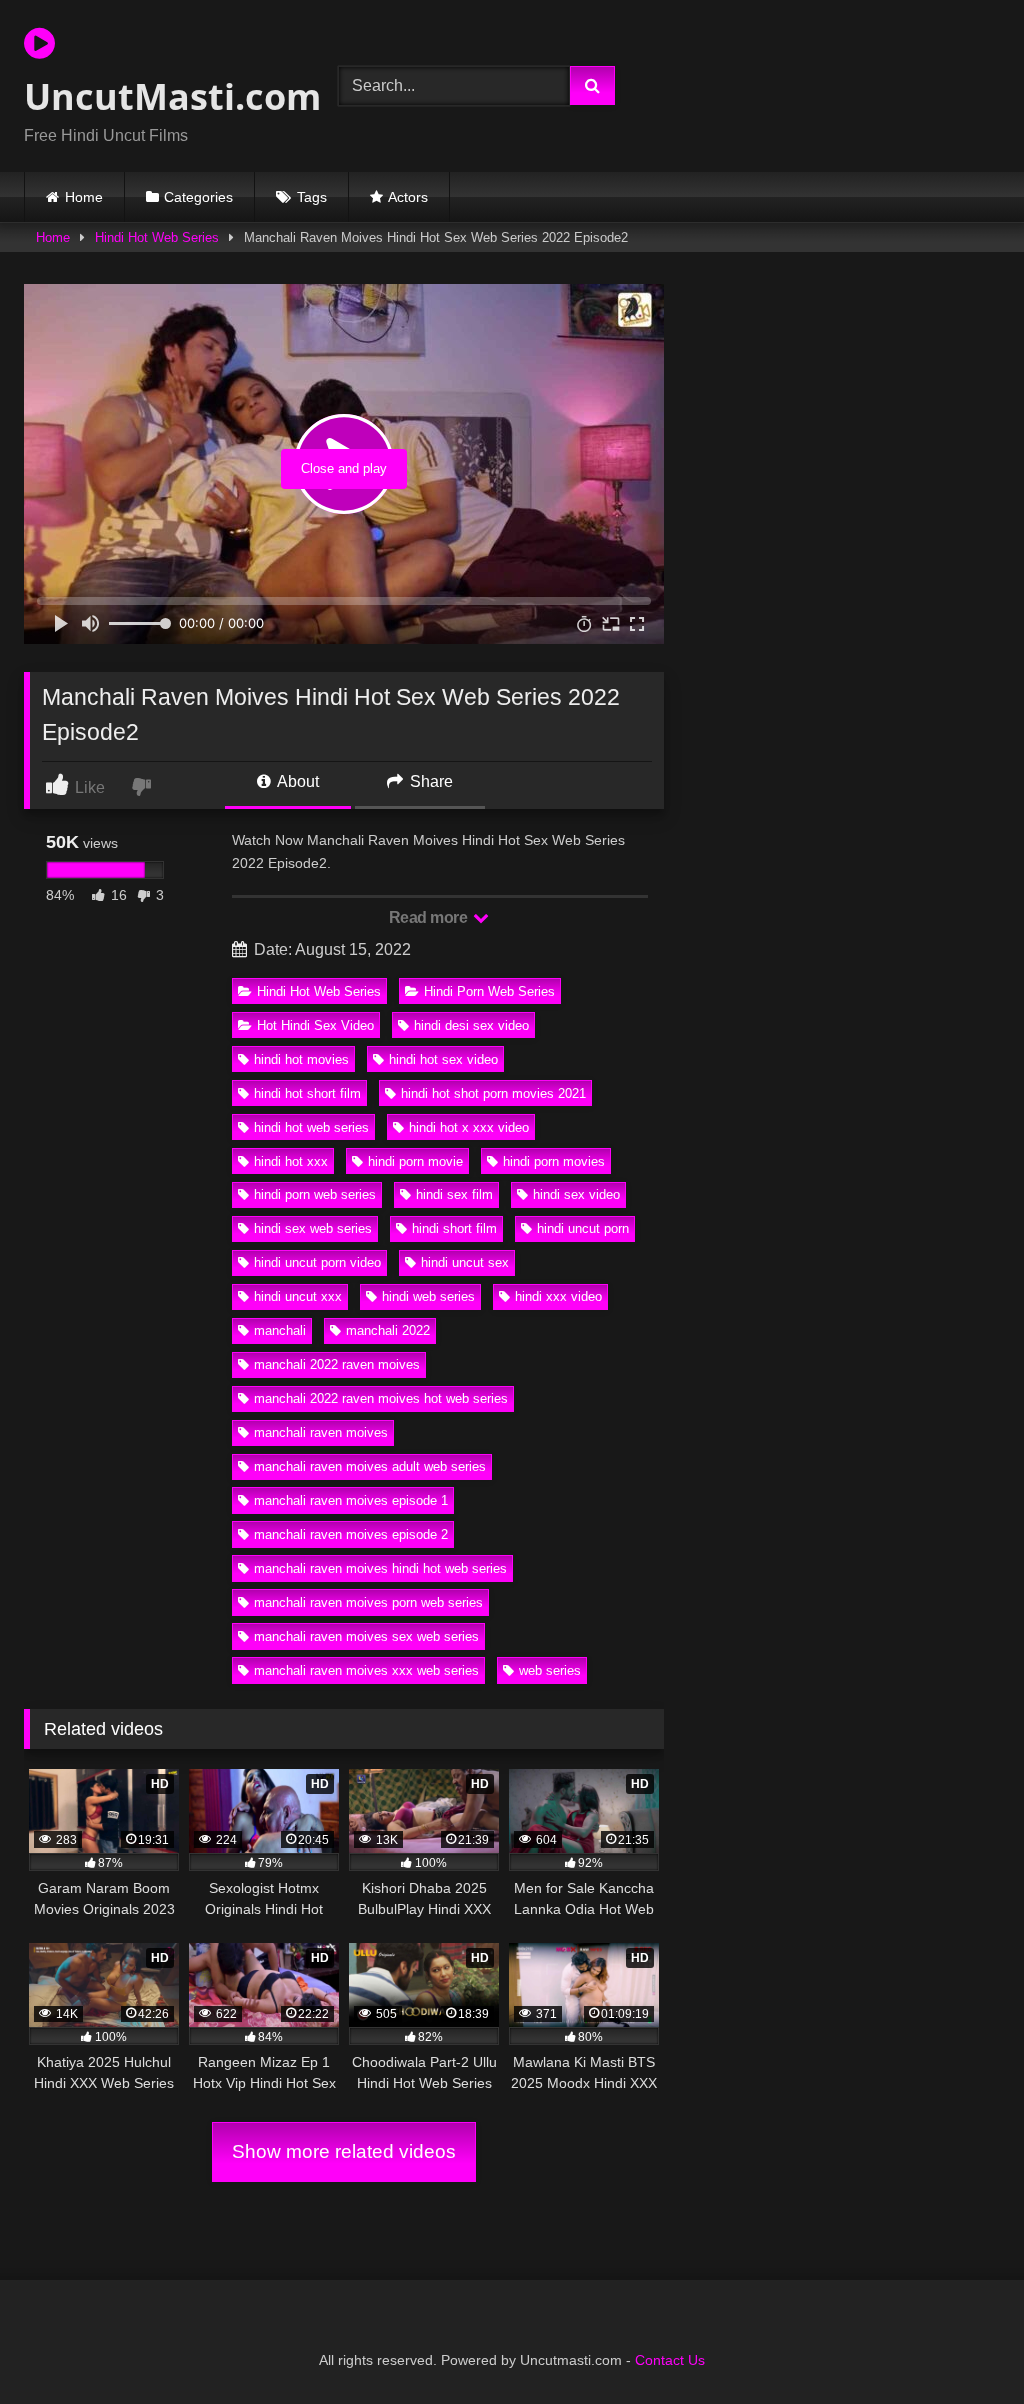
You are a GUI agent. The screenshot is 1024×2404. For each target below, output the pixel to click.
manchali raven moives (321, 1432)
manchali (280, 1330)
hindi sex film (454, 1194)
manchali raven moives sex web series (366, 1636)
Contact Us (670, 2360)
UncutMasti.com (158, 96)
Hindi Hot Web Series (157, 237)
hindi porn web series (315, 1194)
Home (84, 197)
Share (429, 781)
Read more (430, 917)
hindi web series (428, 1296)
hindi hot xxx (291, 1161)
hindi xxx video (558, 1296)
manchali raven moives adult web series (370, 1466)
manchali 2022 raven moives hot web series (381, 1398)
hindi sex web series (313, 1228)
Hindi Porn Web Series (489, 991)
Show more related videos (344, 2151)
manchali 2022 (388, 1330)
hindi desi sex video (471, 1025)
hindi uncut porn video (317, 1262)
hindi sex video (576, 1194)
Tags (312, 197)
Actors (408, 197)
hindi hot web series (311, 1127)
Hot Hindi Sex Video (315, 1025)
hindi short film (454, 1228)
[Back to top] (962, 2344)
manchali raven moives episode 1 (351, 1500)
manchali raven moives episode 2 (351, 1534)
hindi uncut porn (583, 1228)
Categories (198, 197)
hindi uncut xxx (298, 1296)
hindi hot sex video (443, 1059)
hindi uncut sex (465, 1262)
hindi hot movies (301, 1059)
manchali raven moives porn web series (368, 1602)
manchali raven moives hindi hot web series (380, 1568)
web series (550, 1670)
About (296, 781)
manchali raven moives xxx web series (366, 1670)
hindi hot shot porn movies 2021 (493, 1093)
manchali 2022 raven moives (337, 1364)
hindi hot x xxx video (469, 1127)
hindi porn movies (554, 1161)
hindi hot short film (307, 1093)
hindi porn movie (415, 1161)
